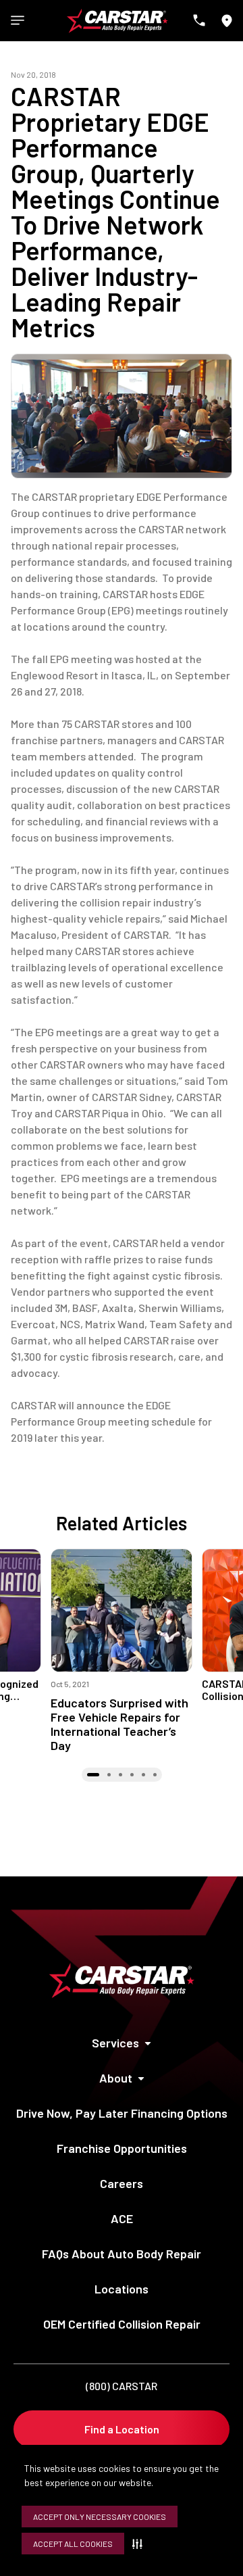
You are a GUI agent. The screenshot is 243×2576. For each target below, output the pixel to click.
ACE (122, 2218)
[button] (140, 2544)
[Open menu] (18, 20)
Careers (122, 2183)
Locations (122, 2289)
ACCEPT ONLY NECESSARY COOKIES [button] (100, 2517)
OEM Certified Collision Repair (122, 2324)
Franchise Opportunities (122, 2148)
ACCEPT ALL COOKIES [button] (73, 2544)
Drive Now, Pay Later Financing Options (122, 2113)
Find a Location (122, 2429)
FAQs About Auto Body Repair (122, 2254)
